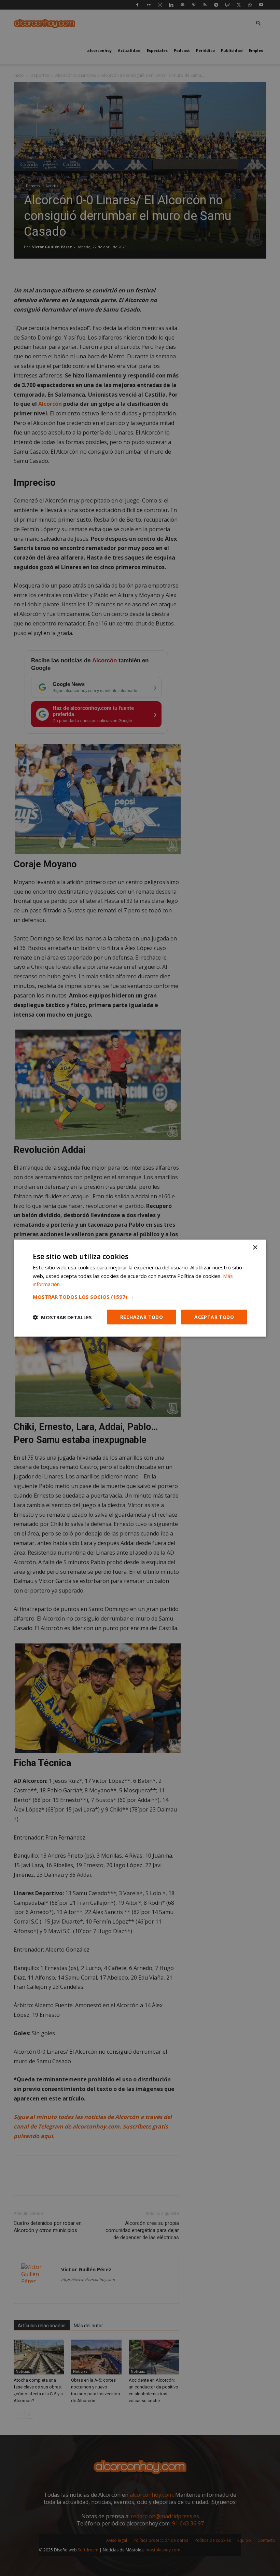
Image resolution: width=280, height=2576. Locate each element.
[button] (140, 1297)
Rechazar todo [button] (142, 1317)
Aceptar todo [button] (214, 1317)
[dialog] (140, 1288)
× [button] (255, 1247)
